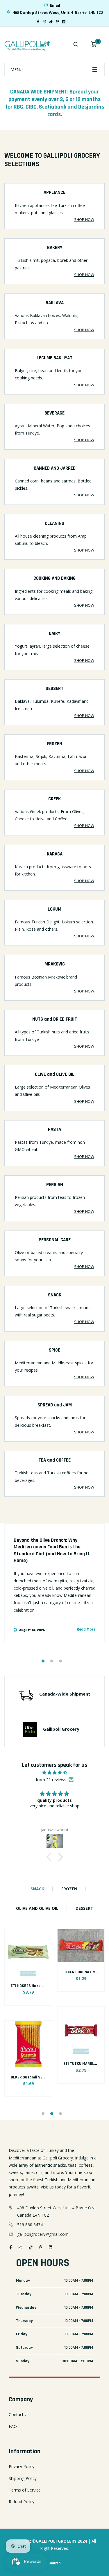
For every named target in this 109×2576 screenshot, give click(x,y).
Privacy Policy (22, 2466)
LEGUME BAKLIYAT (54, 358)
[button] (50, 1857)
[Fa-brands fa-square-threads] (69, 22)
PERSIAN (55, 1185)
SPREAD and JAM (55, 1405)
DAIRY (54, 633)
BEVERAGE (54, 413)
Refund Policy (22, 2502)
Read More (86, 1631)
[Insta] (72, 22)
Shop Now (84, 219)
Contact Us (19, 2414)
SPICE (54, 1350)
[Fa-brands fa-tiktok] (51, 22)
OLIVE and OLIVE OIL (55, 1074)
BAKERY (55, 248)
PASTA (54, 1130)
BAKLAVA (55, 303)
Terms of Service (25, 2490)
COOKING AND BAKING (54, 578)
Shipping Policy (23, 2478)
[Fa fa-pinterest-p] (57, 22)
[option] (54, 1588)
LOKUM (54, 909)
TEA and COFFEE (54, 1460)
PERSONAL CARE (55, 1240)
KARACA (55, 854)
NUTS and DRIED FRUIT (55, 1019)
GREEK (54, 799)
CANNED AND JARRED (55, 468)
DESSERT (54, 689)
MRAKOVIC (55, 964)
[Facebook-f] (38, 22)
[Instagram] (44, 22)
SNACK (55, 1295)
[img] (54, 1772)
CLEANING (54, 523)
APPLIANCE (54, 192)
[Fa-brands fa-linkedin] (64, 22)
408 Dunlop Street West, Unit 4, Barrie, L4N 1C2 (57, 12)
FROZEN (54, 744)
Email (55, 5)
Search (54, 2563)
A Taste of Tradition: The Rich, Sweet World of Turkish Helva (54, 1543)
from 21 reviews (51, 1780)
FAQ (13, 2426)
